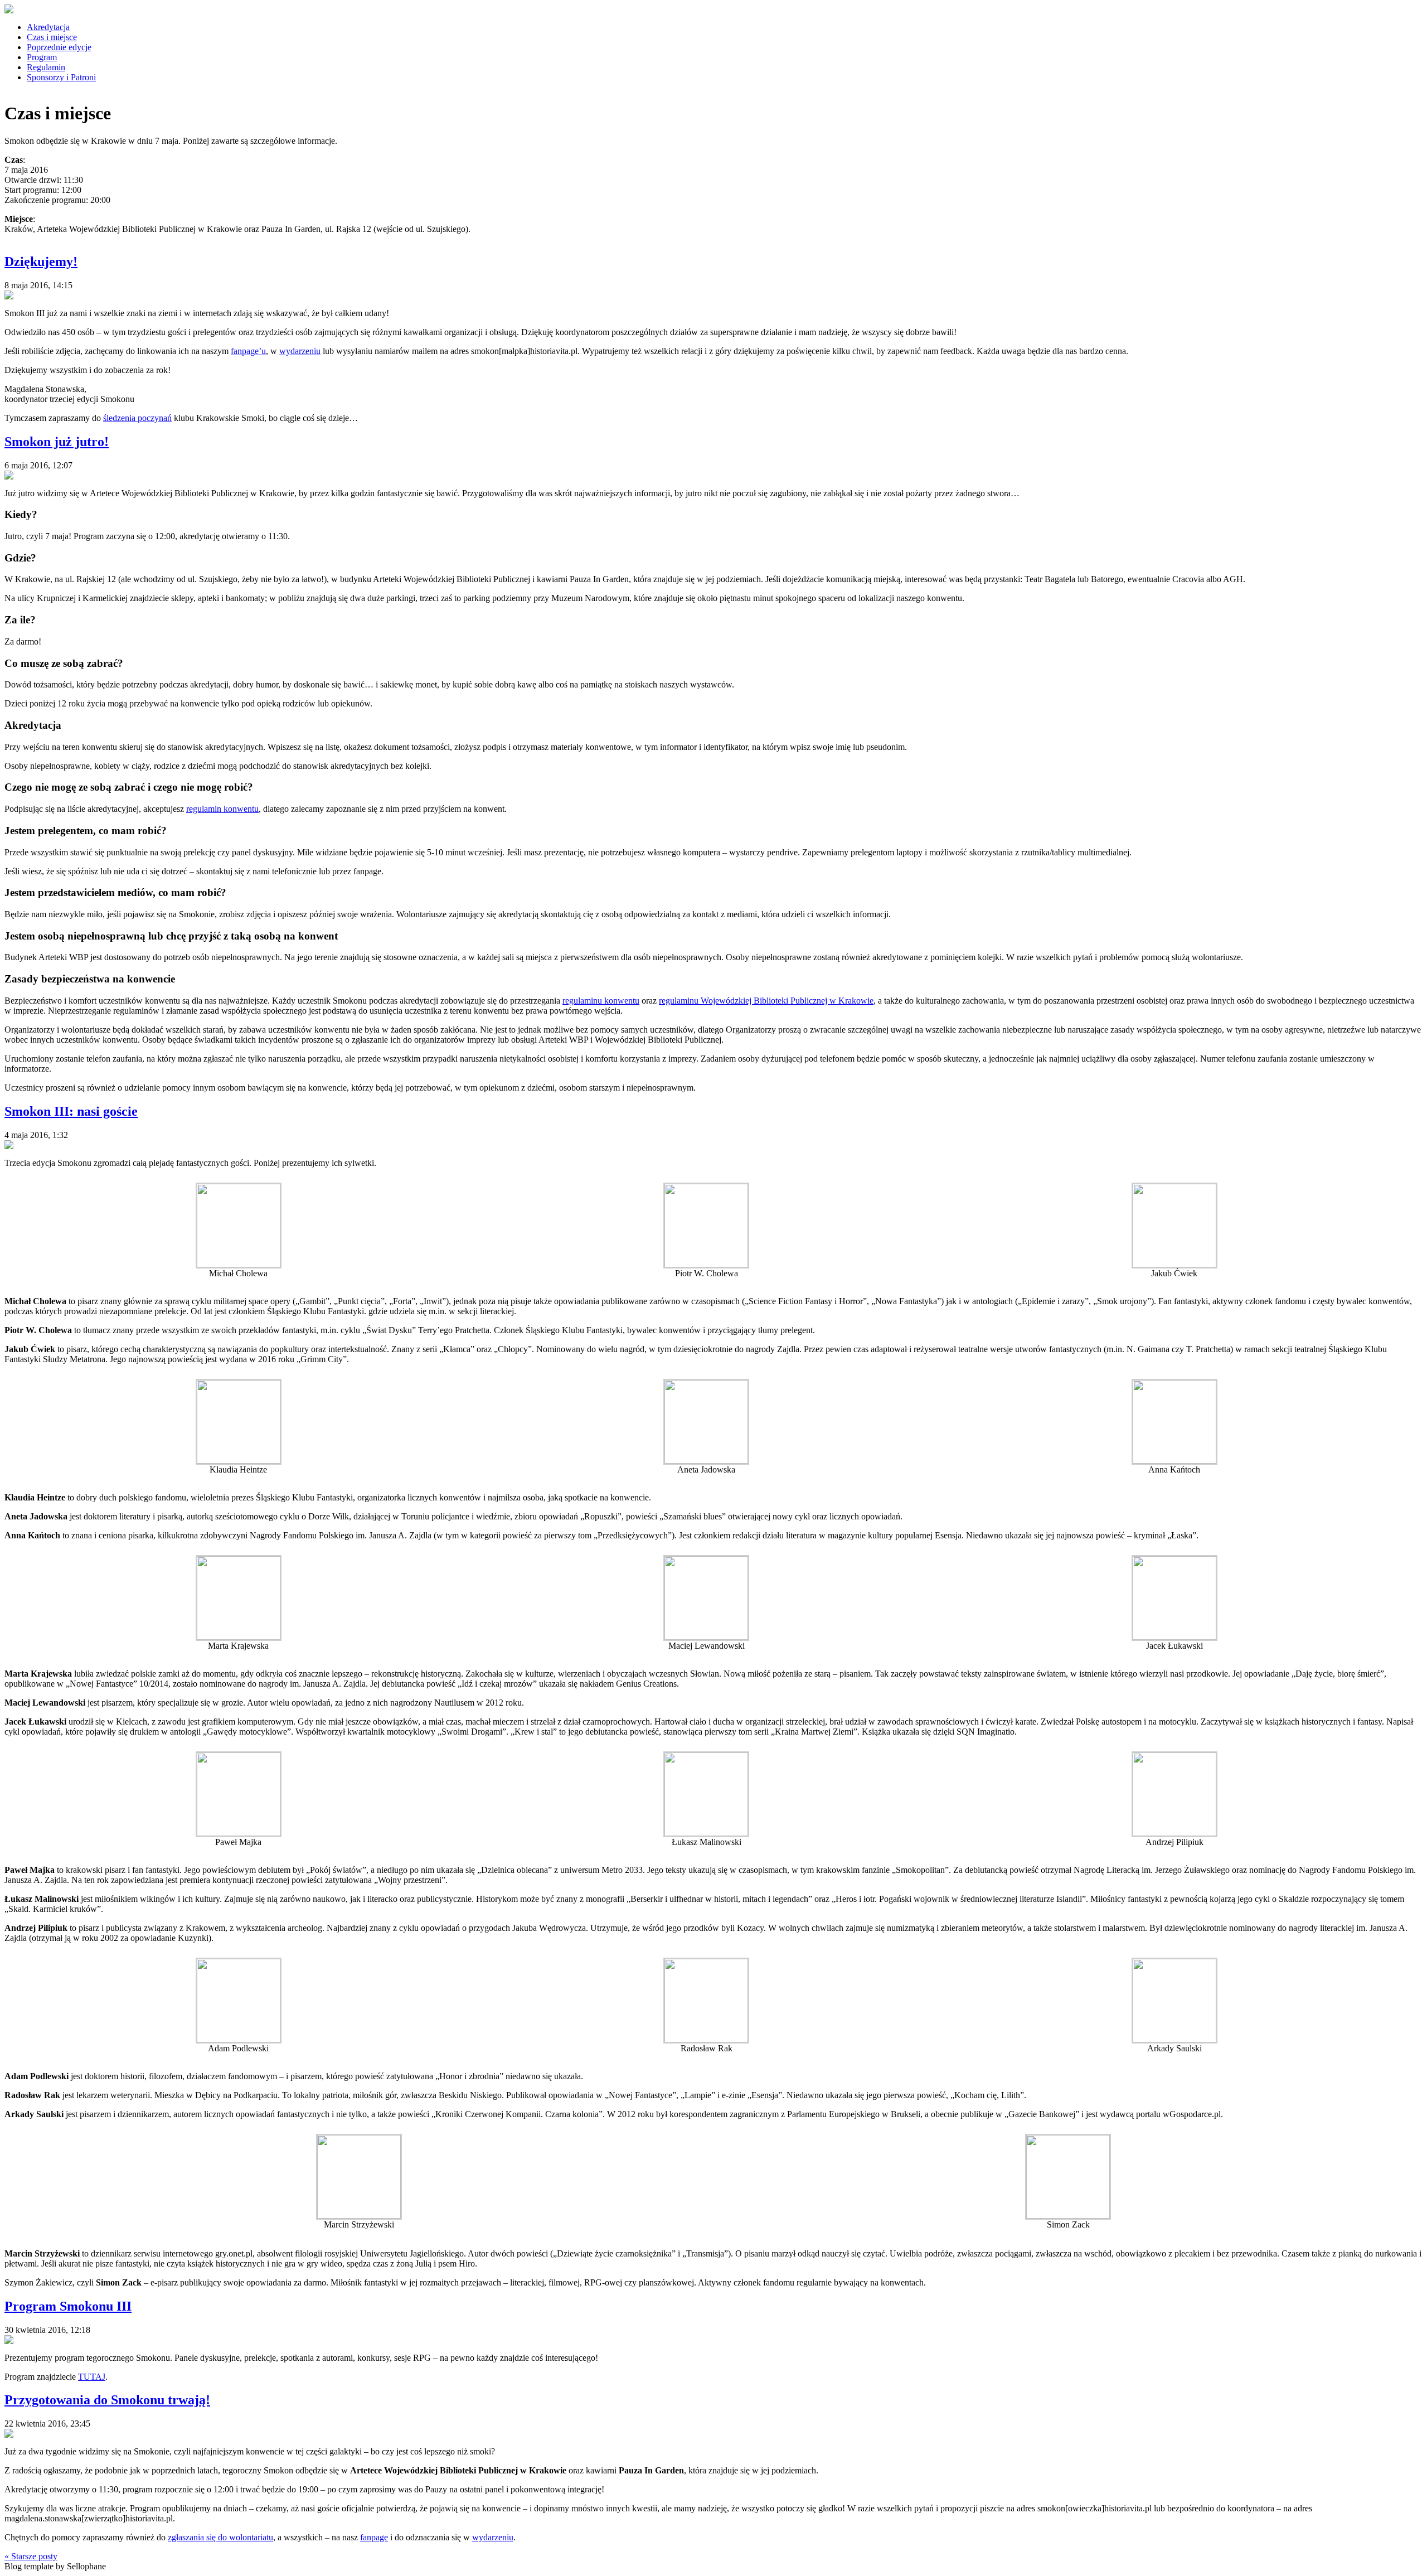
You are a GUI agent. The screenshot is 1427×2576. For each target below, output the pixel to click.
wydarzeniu (300, 351)
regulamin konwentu (222, 809)
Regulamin (46, 67)
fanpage (374, 2537)
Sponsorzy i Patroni (61, 77)
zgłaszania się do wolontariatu (220, 2537)
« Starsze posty (31, 2556)
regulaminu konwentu (601, 1001)
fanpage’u (248, 351)
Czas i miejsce (52, 37)
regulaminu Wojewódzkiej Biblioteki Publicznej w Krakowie (766, 1001)
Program (42, 57)
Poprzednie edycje (59, 47)
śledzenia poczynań (137, 418)
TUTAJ (92, 2377)
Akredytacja (48, 27)
